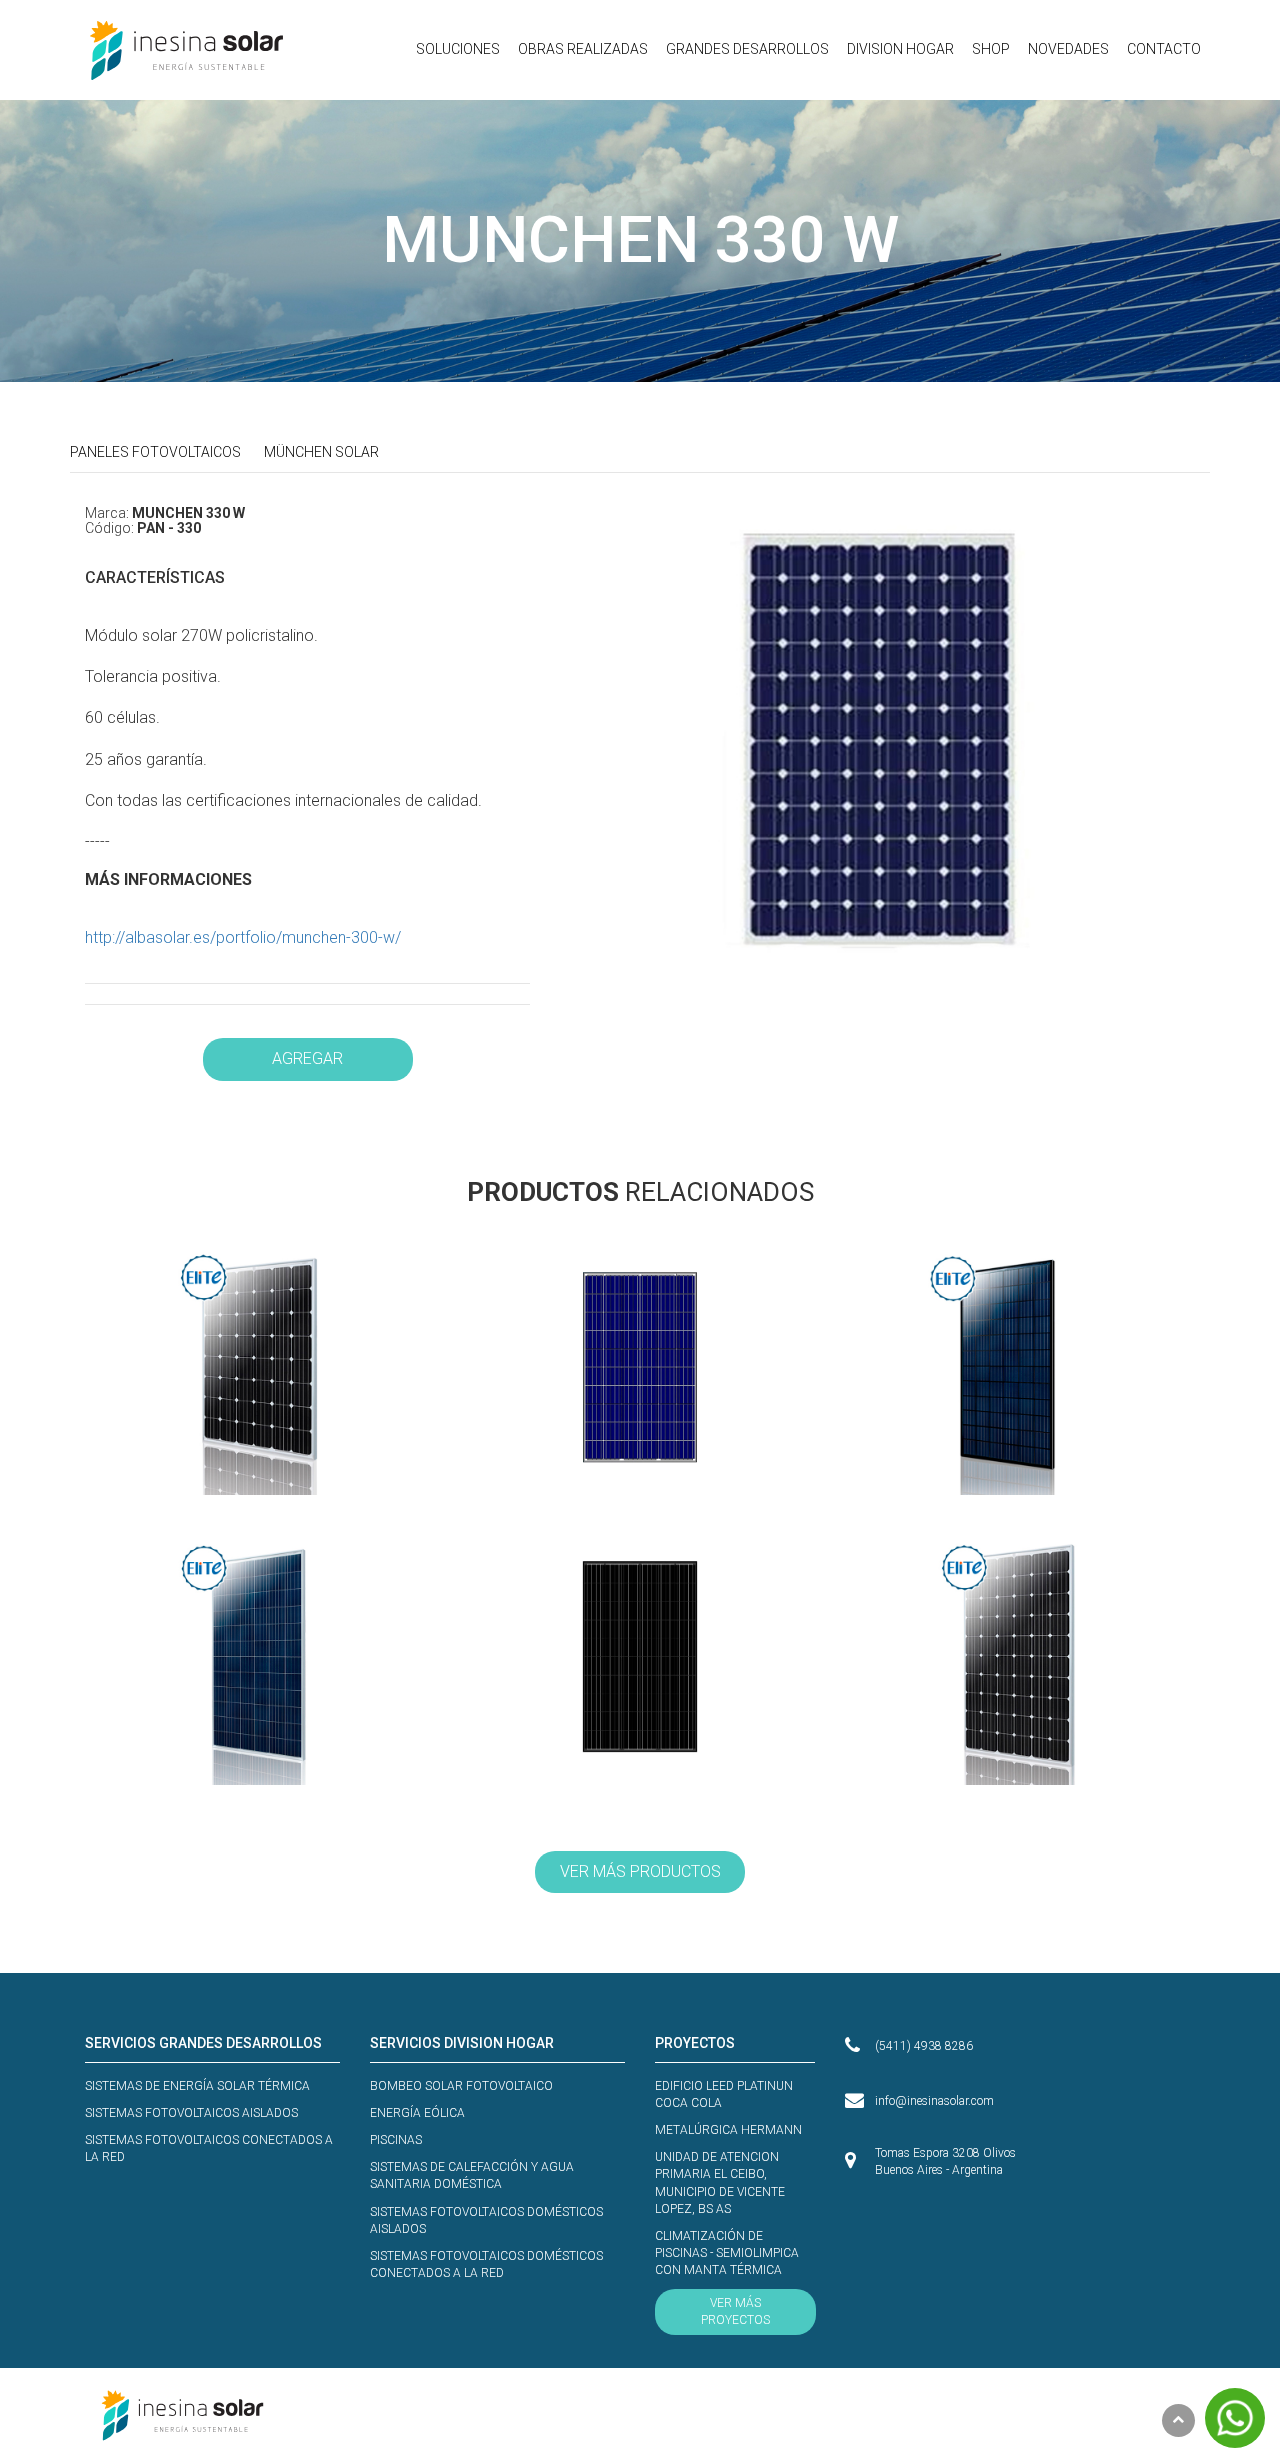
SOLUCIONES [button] (458, 49)
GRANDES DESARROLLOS (747, 49)
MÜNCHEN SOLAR (321, 452)
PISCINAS (396, 2140)
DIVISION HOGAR (900, 49)
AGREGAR (307, 1058)
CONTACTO (1164, 49)
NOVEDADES (1068, 49)
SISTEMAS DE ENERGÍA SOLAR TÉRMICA (197, 2086)
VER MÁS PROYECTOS (735, 2311)
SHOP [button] (991, 49)
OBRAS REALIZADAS (583, 49)
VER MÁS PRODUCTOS (640, 1871)
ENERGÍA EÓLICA (417, 2113)
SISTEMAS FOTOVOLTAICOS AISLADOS (191, 2113)
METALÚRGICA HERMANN (728, 2130)
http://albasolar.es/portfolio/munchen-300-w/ (243, 937)
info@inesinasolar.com (934, 2101)
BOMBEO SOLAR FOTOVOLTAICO (461, 2086)
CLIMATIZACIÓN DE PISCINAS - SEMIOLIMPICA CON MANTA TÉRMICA (727, 2253)
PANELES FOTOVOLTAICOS (155, 452)
